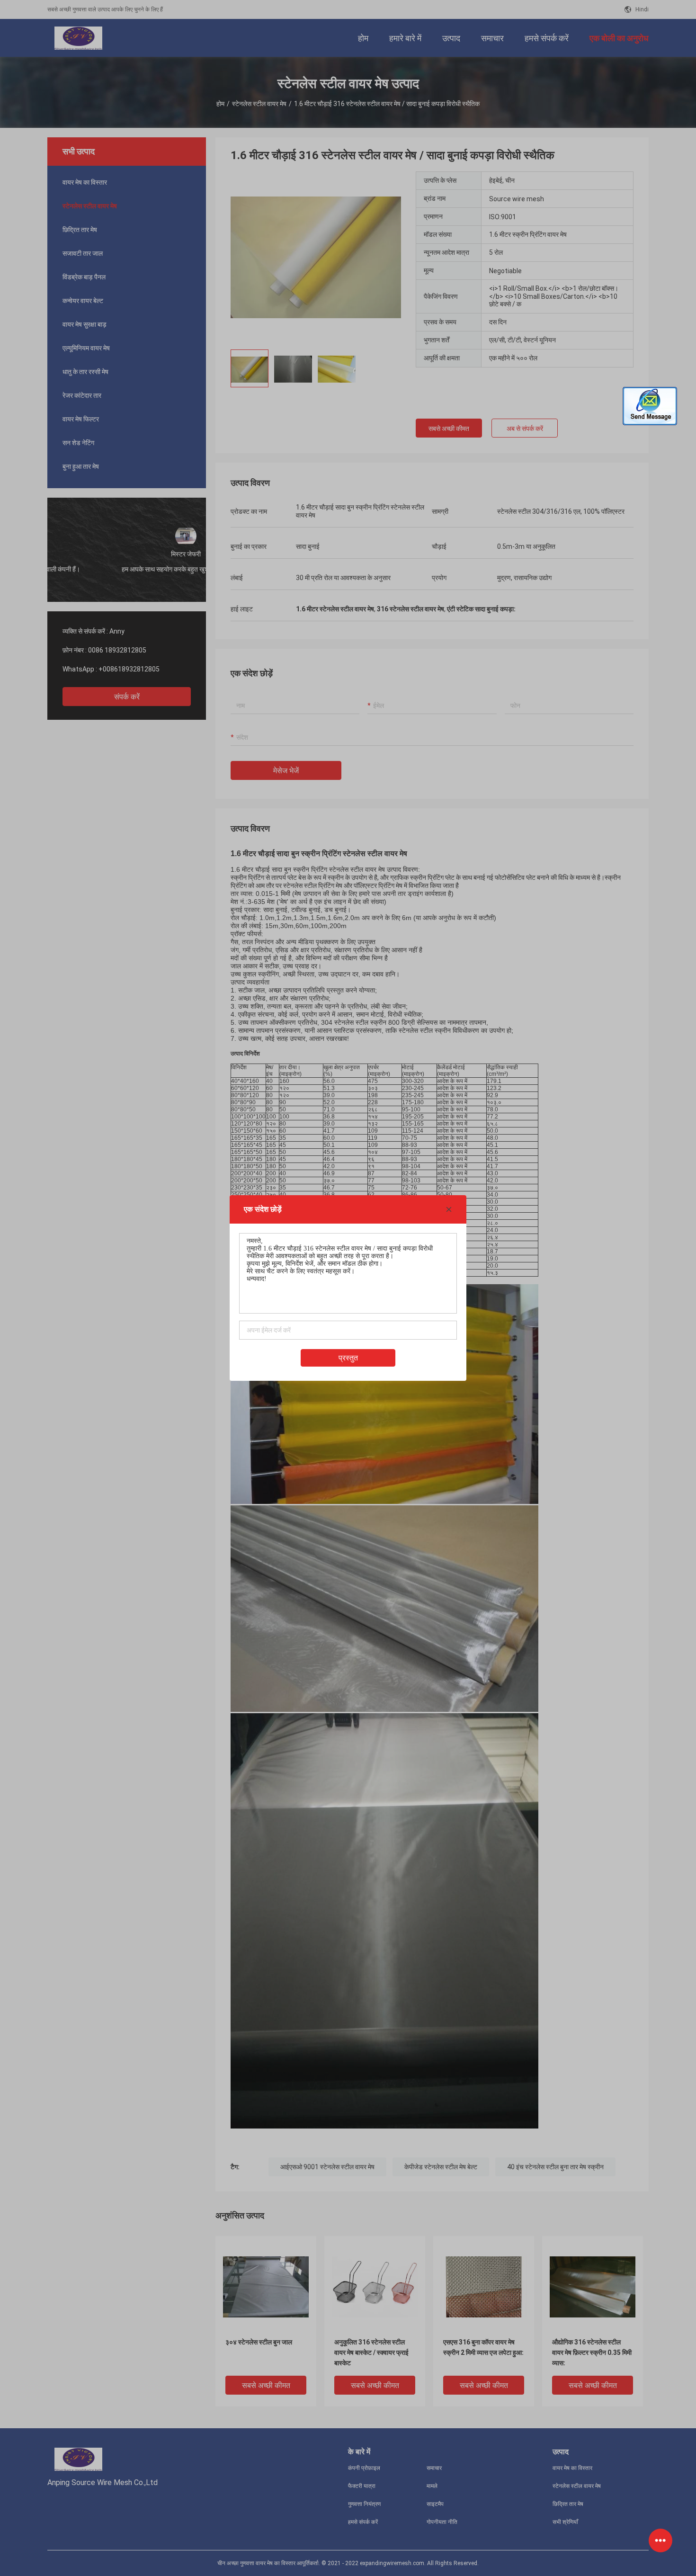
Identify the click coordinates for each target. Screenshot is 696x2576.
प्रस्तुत (348, 1358)
